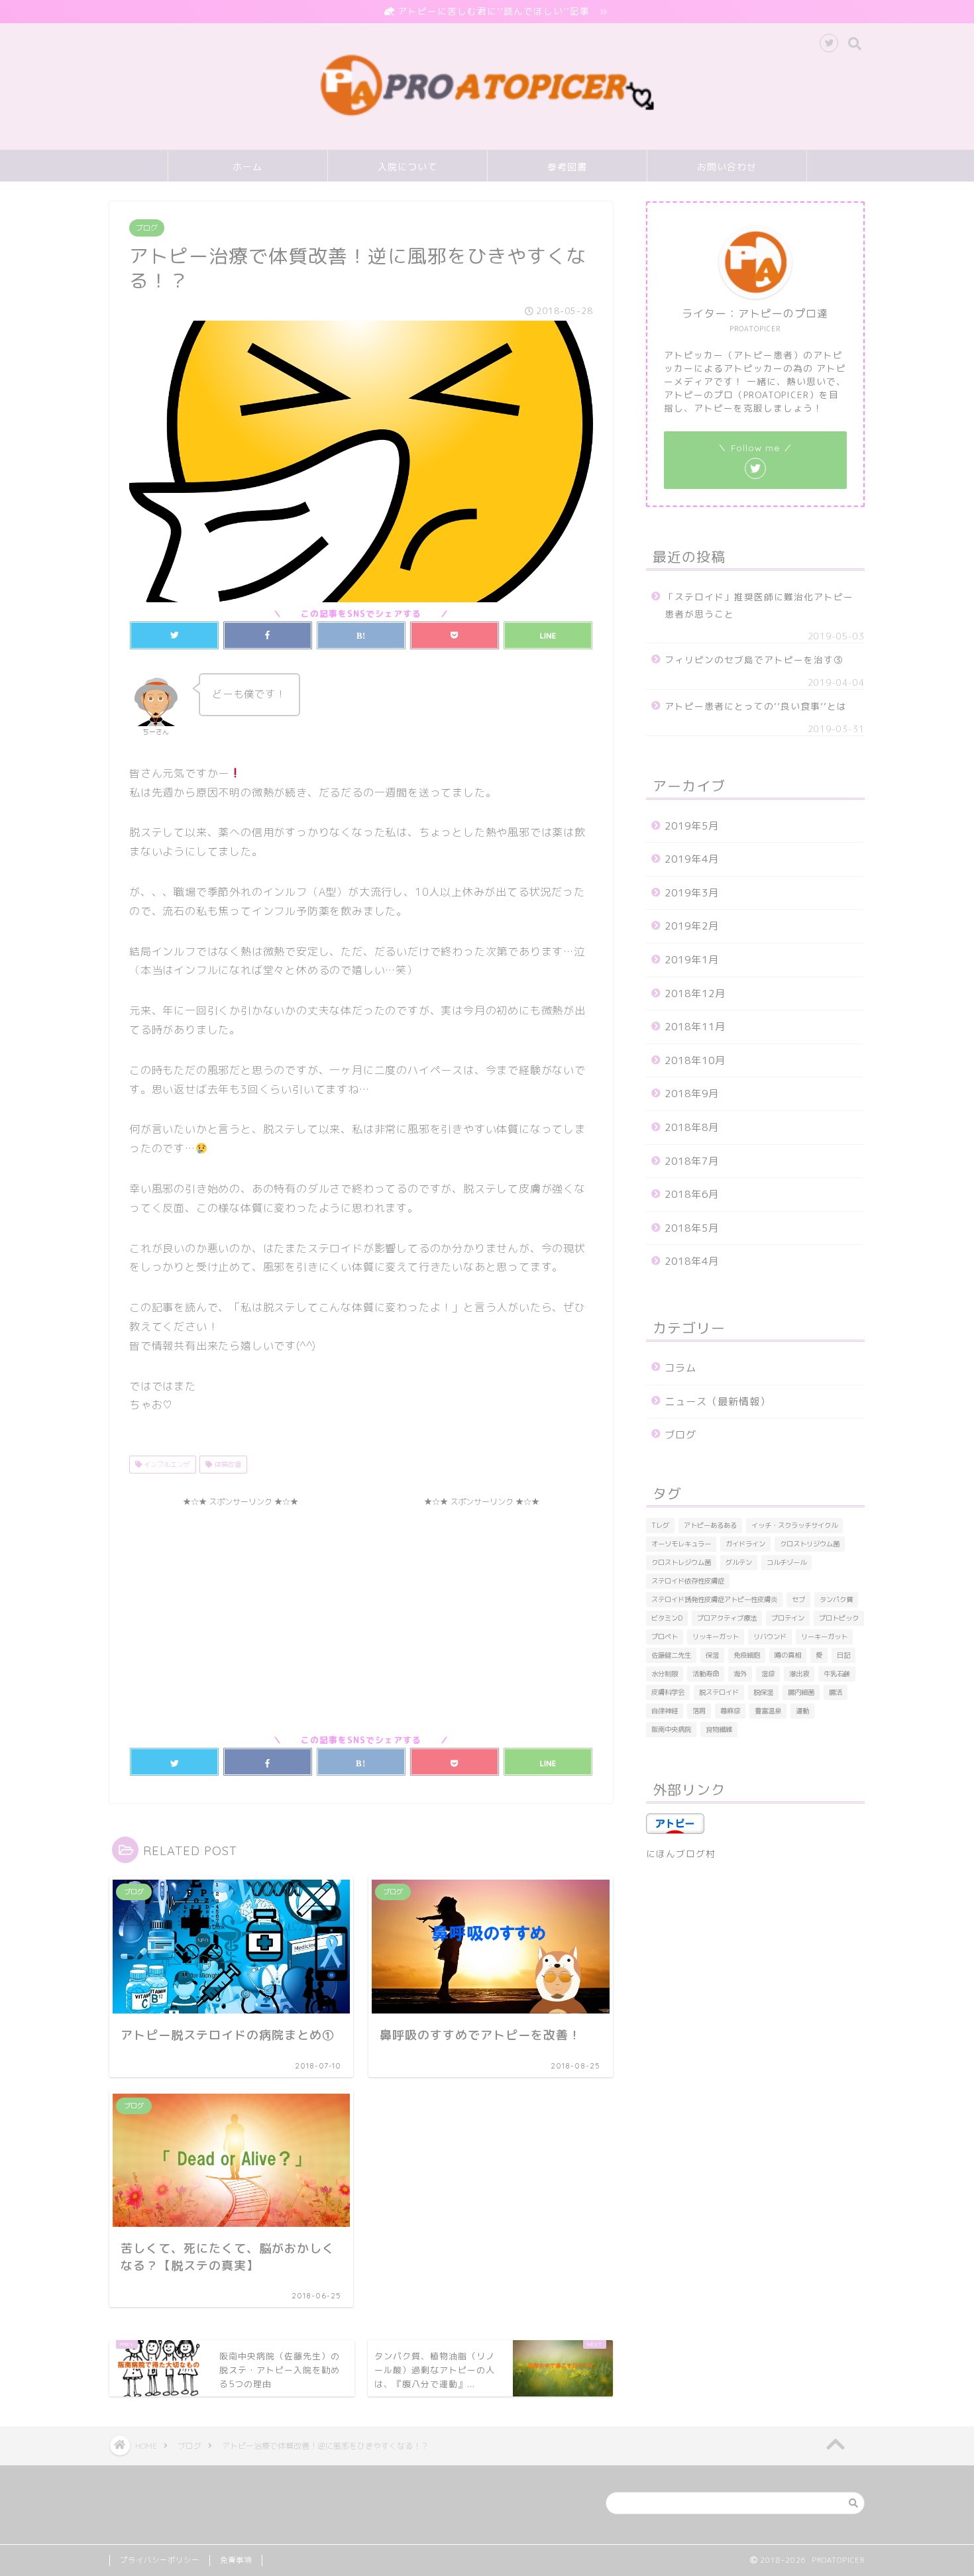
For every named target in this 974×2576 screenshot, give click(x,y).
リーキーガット (824, 1637)
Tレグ (660, 1525)
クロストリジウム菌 (810, 1544)
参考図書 (567, 167)
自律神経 (665, 1711)
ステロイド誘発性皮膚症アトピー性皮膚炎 (714, 1599)
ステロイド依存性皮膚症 (688, 1581)
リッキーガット (716, 1637)
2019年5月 (692, 826)
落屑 (699, 1711)
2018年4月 (692, 1261)
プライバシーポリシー (160, 2560)
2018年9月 (692, 1094)
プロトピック (839, 1618)
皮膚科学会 (668, 1692)
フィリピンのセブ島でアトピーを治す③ (754, 660)
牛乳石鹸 (837, 1674)
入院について (407, 167)
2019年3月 (692, 893)
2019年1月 (692, 960)
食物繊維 (719, 1729)
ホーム (247, 167)
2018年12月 (695, 993)
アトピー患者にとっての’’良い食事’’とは (756, 706)
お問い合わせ (727, 167)
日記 (843, 1655)
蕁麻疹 (730, 1711)
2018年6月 (692, 1194)
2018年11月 (695, 1027)
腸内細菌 (801, 1692)
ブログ (147, 228)
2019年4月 (692, 859)
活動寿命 (706, 1674)
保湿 (712, 1655)
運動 (802, 1711)
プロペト (665, 1637)
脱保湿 (763, 1692)
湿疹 (768, 1674)
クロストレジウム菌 (681, 1562)
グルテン (739, 1562)
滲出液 (799, 1674)
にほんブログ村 (681, 1853)
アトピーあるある (710, 1525)
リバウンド (770, 1637)
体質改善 (227, 1464)
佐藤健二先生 (671, 1655)
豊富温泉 (768, 1711)
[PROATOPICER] (487, 120)
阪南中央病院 (671, 1729)
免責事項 (236, 2560)
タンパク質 (836, 1599)
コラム (680, 1368)
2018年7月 (692, 1161)
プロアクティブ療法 (727, 1618)
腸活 (836, 1692)
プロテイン (788, 1618)
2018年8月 (692, 1127)
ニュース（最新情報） (718, 1402)
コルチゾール (786, 1562)
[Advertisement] (241, 1606)
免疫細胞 (747, 1655)
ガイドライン (745, 1544)
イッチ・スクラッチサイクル (794, 1525)
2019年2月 (692, 926)
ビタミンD (667, 1618)
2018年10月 (695, 1060)
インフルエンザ (166, 1464)
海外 (740, 1674)
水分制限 (665, 1674)
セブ (798, 1599)
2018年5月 (692, 1228)
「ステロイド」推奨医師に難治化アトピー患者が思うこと (759, 605)
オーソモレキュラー (681, 1544)
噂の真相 (788, 1655)
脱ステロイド (719, 1692)
